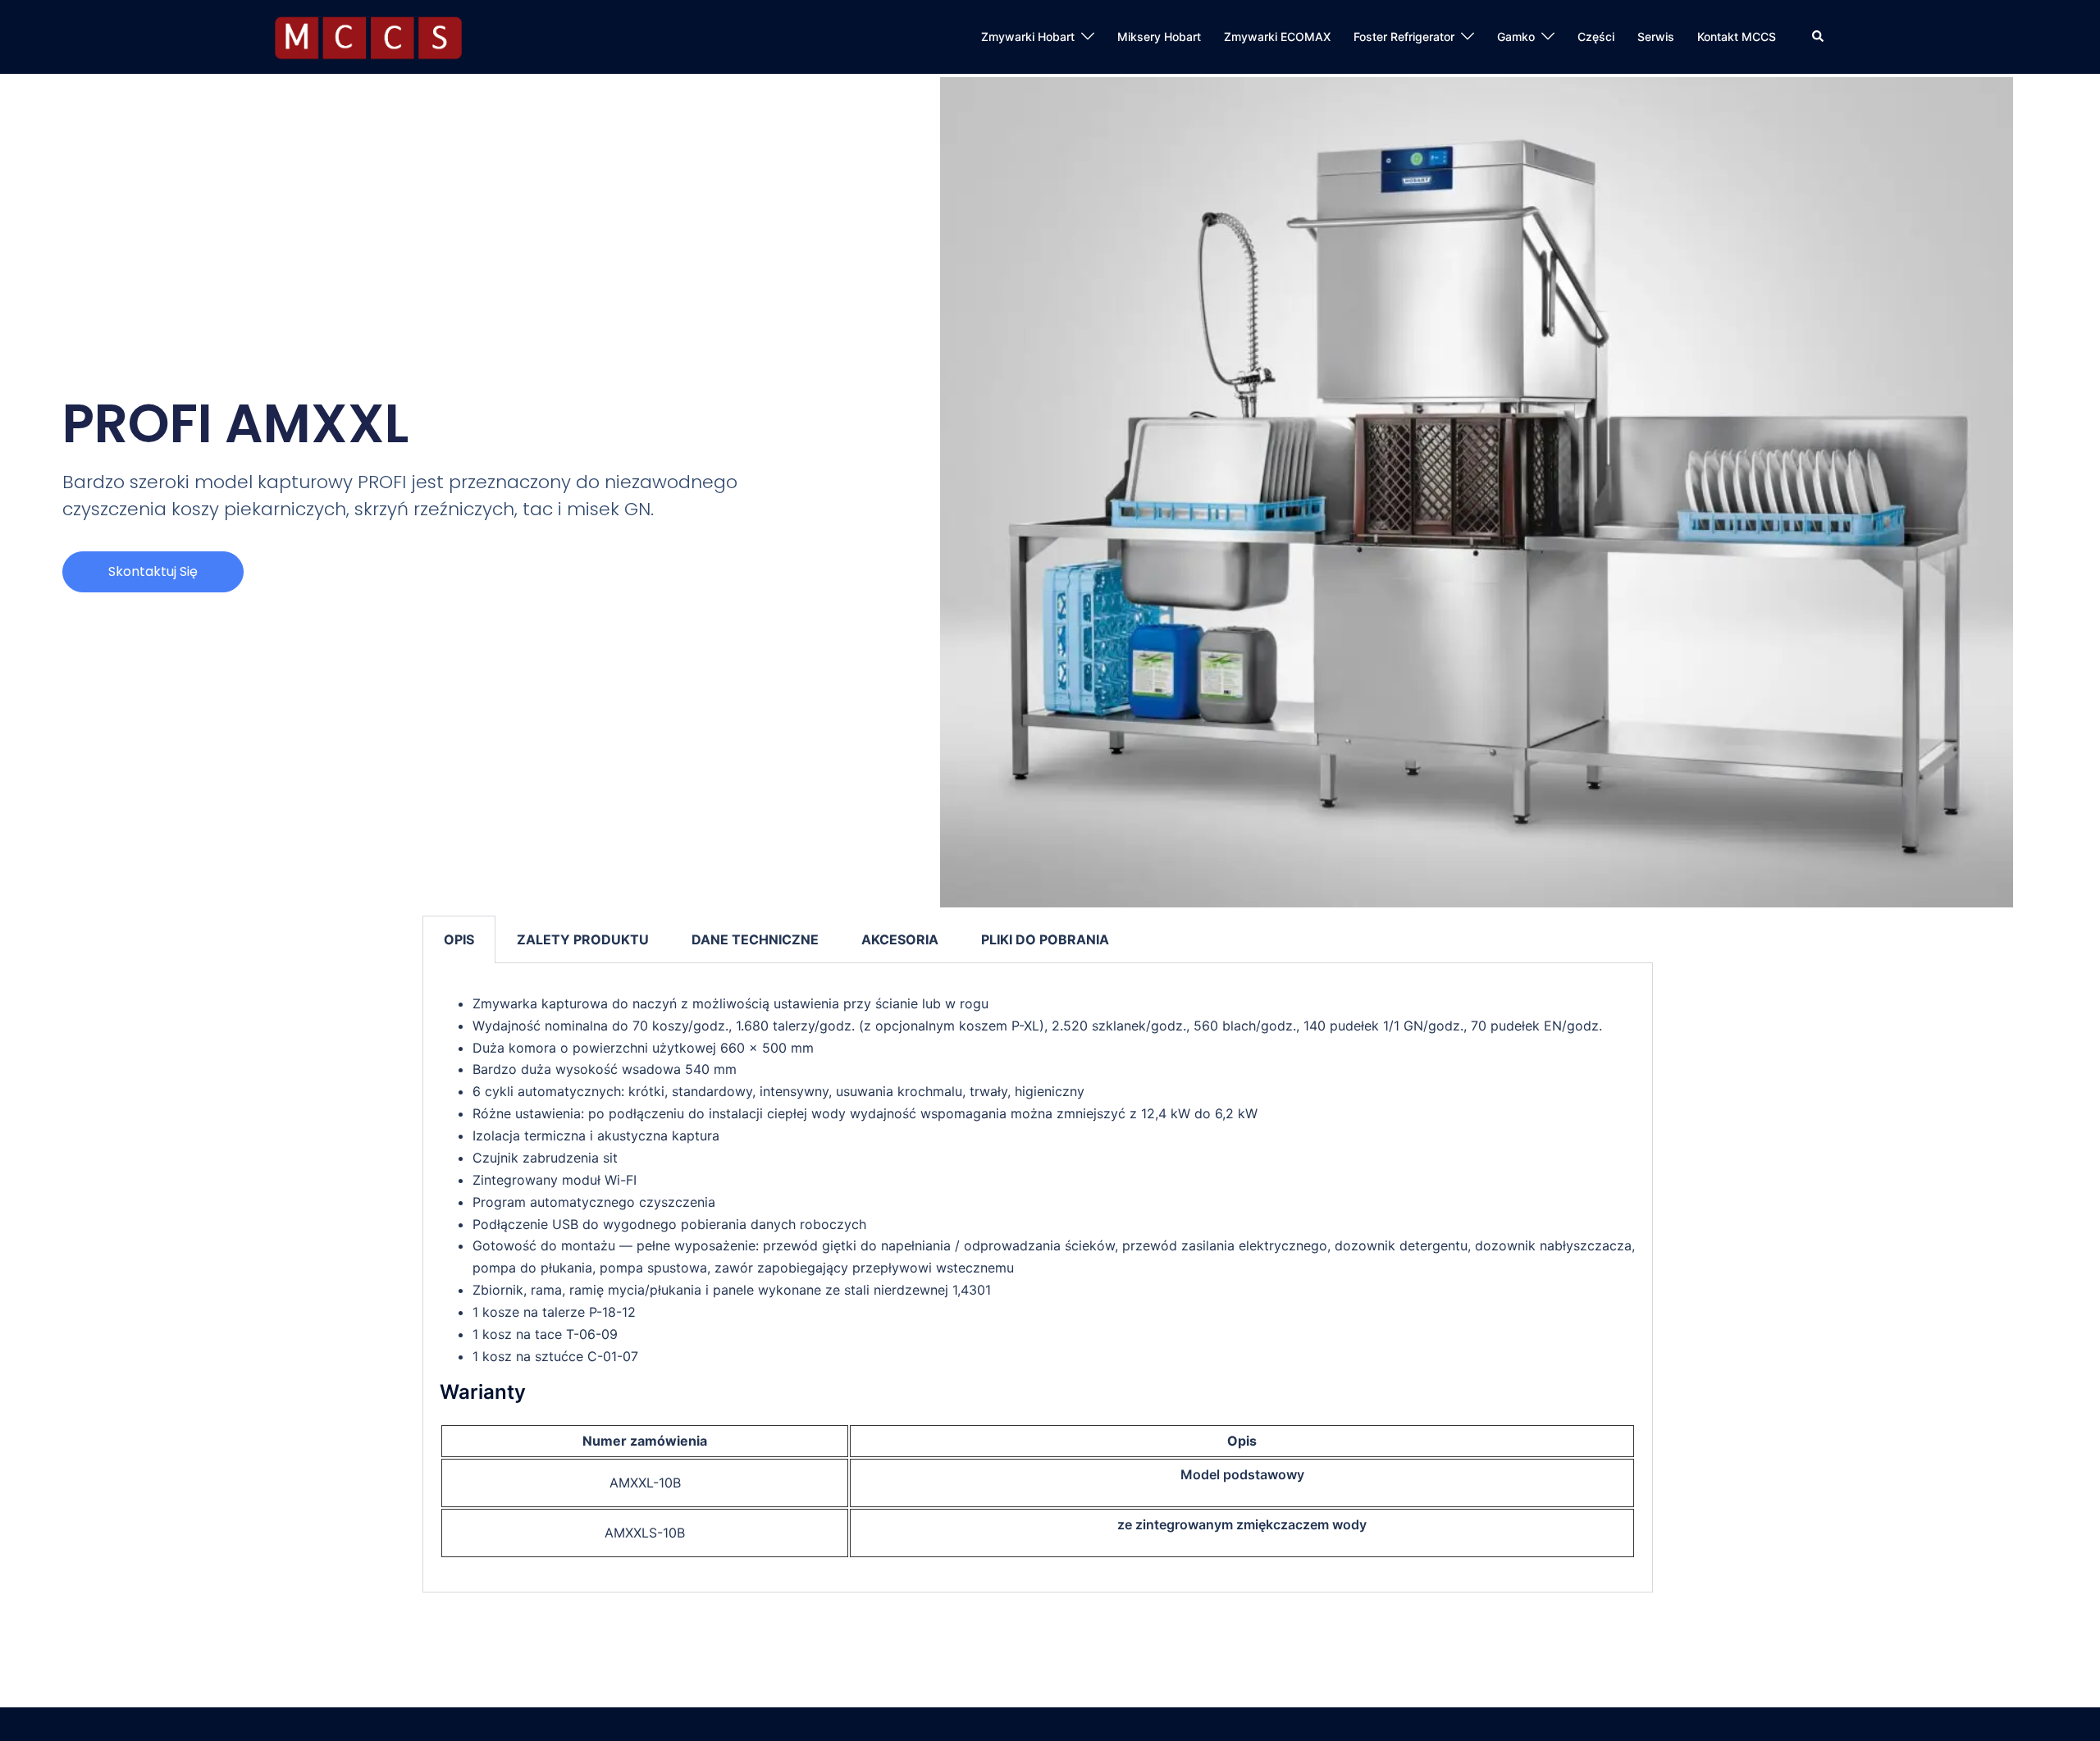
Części (1596, 37)
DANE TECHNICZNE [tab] (755, 939)
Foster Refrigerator (1404, 37)
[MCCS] (368, 35)
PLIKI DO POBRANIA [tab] (1045, 939)
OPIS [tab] (459, 939)
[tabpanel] (1038, 1278)
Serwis (1656, 37)
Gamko (1516, 37)
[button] (1819, 37)
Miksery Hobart (1159, 37)
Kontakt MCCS (1737, 37)
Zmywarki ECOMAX (1277, 37)
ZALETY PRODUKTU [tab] (583, 939)
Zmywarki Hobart (1028, 37)
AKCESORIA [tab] (900, 939)
